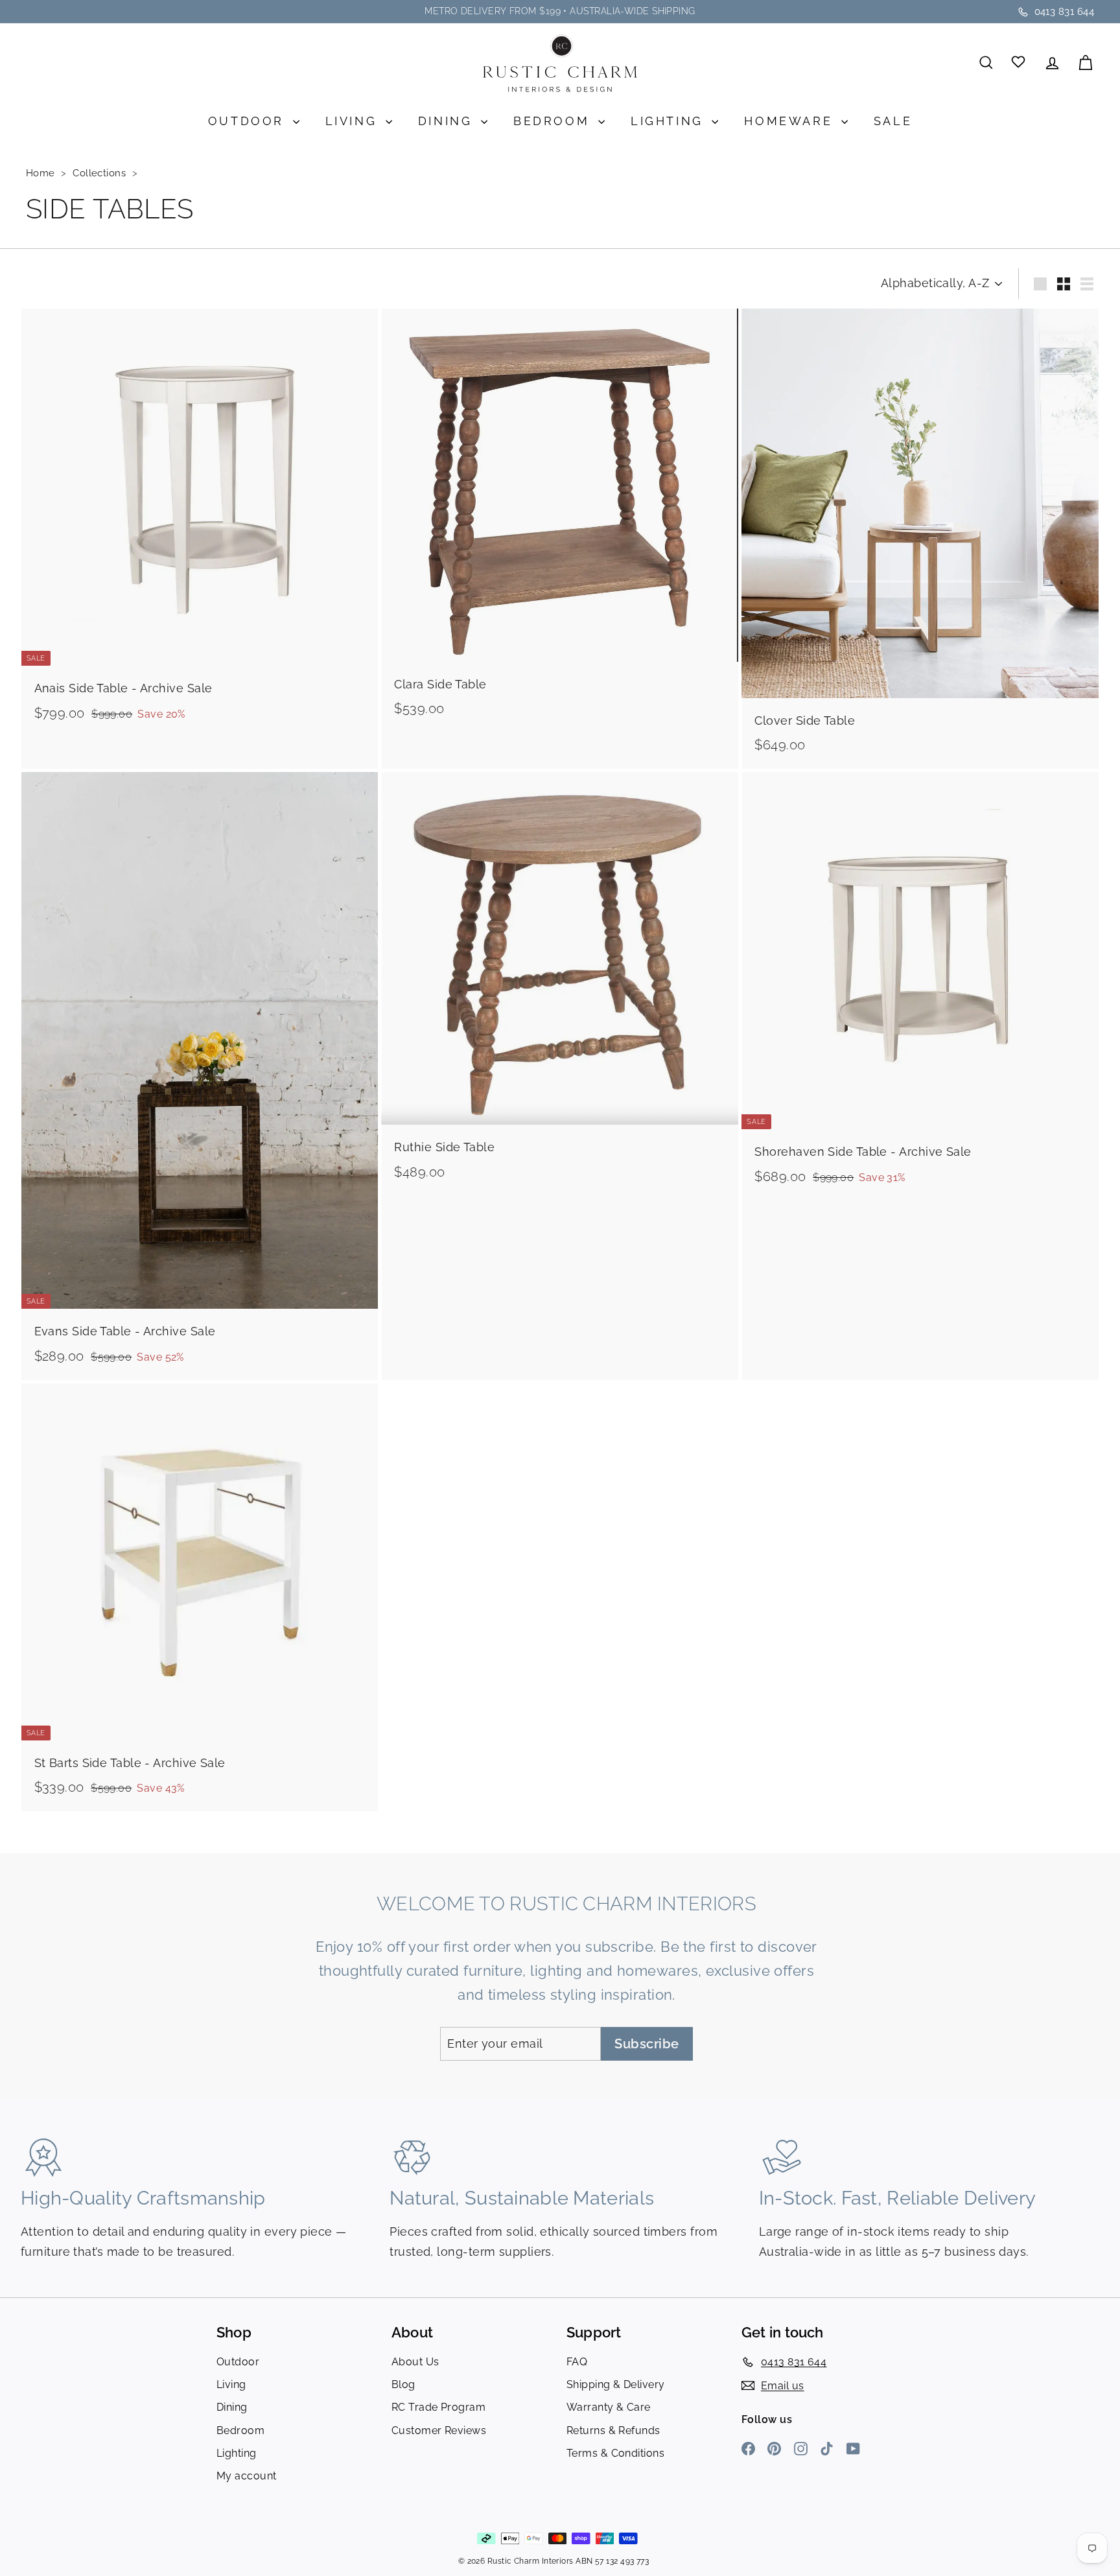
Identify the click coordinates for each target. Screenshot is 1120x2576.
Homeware (791, 121)
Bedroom (554, 121)
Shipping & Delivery (616, 2384)
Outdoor (249, 121)
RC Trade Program (438, 2407)
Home (42, 173)
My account (247, 2476)
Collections (100, 173)
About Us (415, 2362)
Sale (893, 121)
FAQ (577, 2362)
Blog (403, 2384)
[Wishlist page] (1019, 63)
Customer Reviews (439, 2430)
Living (354, 121)
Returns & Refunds (613, 2430)
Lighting (670, 121)
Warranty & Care (609, 2407)
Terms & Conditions (615, 2453)
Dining (448, 121)
